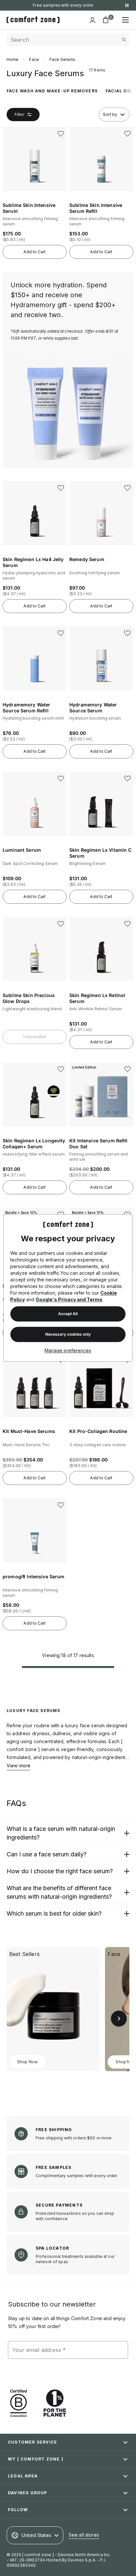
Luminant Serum (22, 850)
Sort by (110, 114)
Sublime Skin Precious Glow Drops (29, 998)
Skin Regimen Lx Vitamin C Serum (101, 853)
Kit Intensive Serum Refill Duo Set (99, 1143)
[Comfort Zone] (33, 20)
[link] (53, 2009)
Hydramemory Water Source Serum (94, 707)
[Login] (92, 20)
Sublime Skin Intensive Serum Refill (96, 208)
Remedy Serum (87, 559)
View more (18, 1765)
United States (36, 2535)
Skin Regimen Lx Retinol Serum (98, 998)
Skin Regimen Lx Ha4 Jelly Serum (34, 562)
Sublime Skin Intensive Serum (30, 208)
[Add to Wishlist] (61, 133)
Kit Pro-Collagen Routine (98, 1431)
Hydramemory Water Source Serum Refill (27, 707)
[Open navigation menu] (125, 20)
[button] (71, 90)
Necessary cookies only (68, 1335)
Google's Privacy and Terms (69, 1300)
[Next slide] (119, 2019)
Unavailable (35, 1037)
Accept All (68, 1314)
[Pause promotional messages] (127, 5)
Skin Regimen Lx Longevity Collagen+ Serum (35, 1143)
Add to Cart (34, 252)
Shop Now (27, 2062)
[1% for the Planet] (55, 2404)
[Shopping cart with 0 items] (106, 20)
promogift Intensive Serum (34, 1576)
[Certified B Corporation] (18, 2404)
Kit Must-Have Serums (29, 1431)
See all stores (84, 2535)
